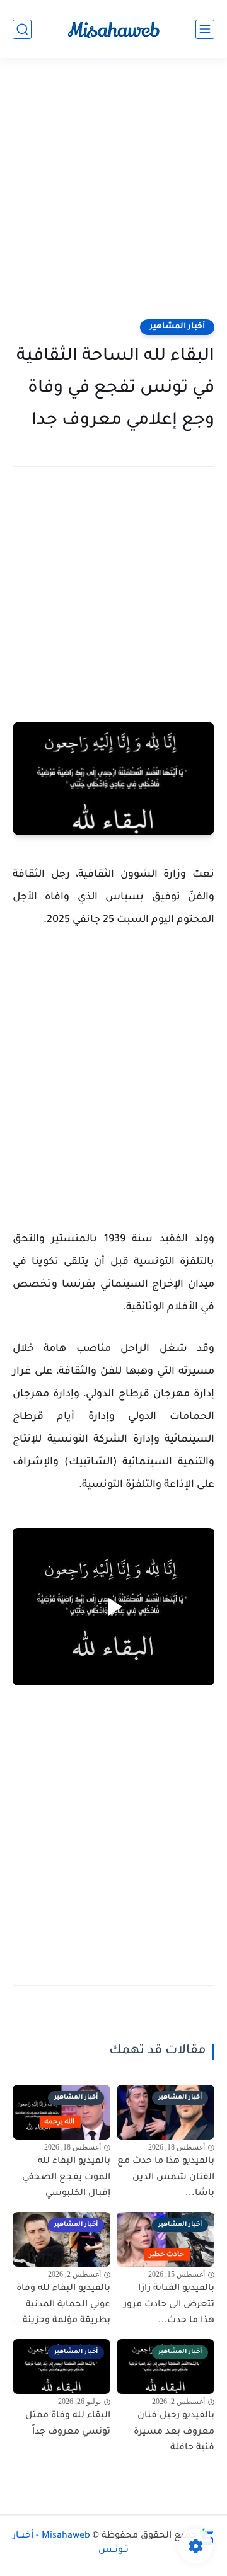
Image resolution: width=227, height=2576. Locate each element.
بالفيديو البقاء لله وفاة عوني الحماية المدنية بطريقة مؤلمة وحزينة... (62, 2305)
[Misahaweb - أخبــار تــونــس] (113, 29)
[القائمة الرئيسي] (205, 29)
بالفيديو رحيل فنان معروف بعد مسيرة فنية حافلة (174, 2432)
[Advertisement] (113, 197)
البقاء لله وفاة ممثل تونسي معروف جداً (68, 2424)
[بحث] (22, 29)
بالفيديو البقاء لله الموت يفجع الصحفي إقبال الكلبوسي (66, 2178)
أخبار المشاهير (177, 327)
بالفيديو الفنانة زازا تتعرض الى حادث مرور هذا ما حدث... (169, 2305)
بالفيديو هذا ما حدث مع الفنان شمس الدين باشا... (166, 2178)
